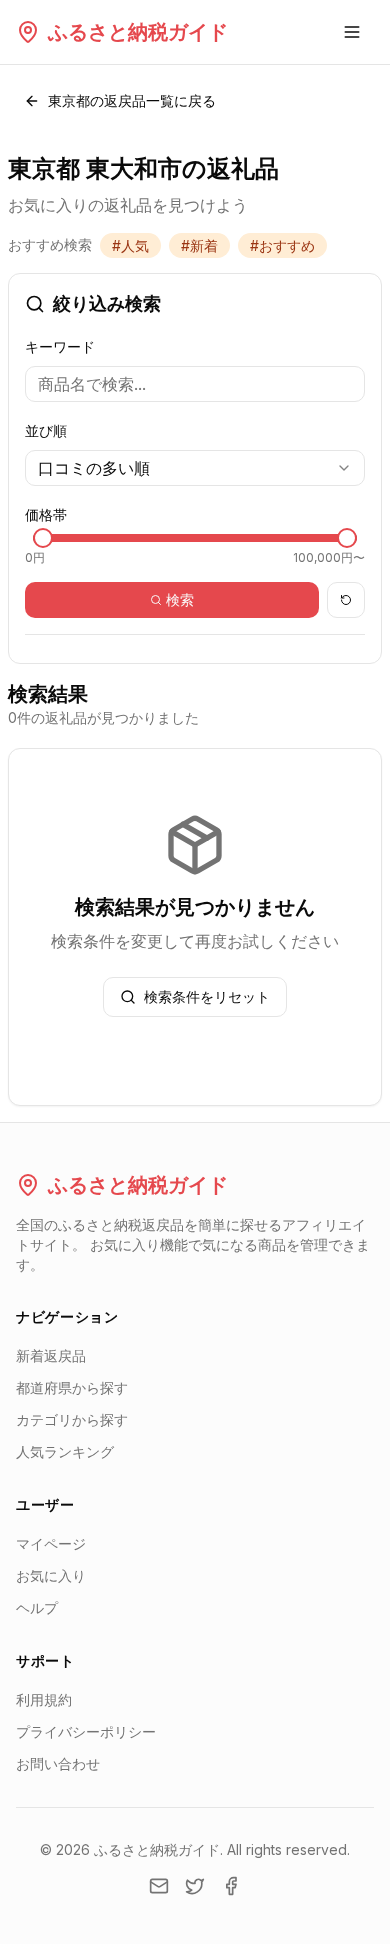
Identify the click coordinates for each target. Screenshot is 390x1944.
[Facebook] (231, 1886)
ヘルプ (37, 1607)
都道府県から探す (72, 1387)
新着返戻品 (51, 1355)
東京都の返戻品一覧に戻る (132, 100)
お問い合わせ (58, 1763)
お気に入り (51, 1575)
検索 (180, 599)
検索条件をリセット (207, 996)
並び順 (46, 430)
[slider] (43, 538)
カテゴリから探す (72, 1419)
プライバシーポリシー (86, 1731)
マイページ (51, 1543)
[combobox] (195, 468)
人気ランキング (65, 1451)
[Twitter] (195, 1886)
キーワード (60, 346)
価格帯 (46, 514)
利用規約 (44, 1699)
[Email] (159, 1886)
